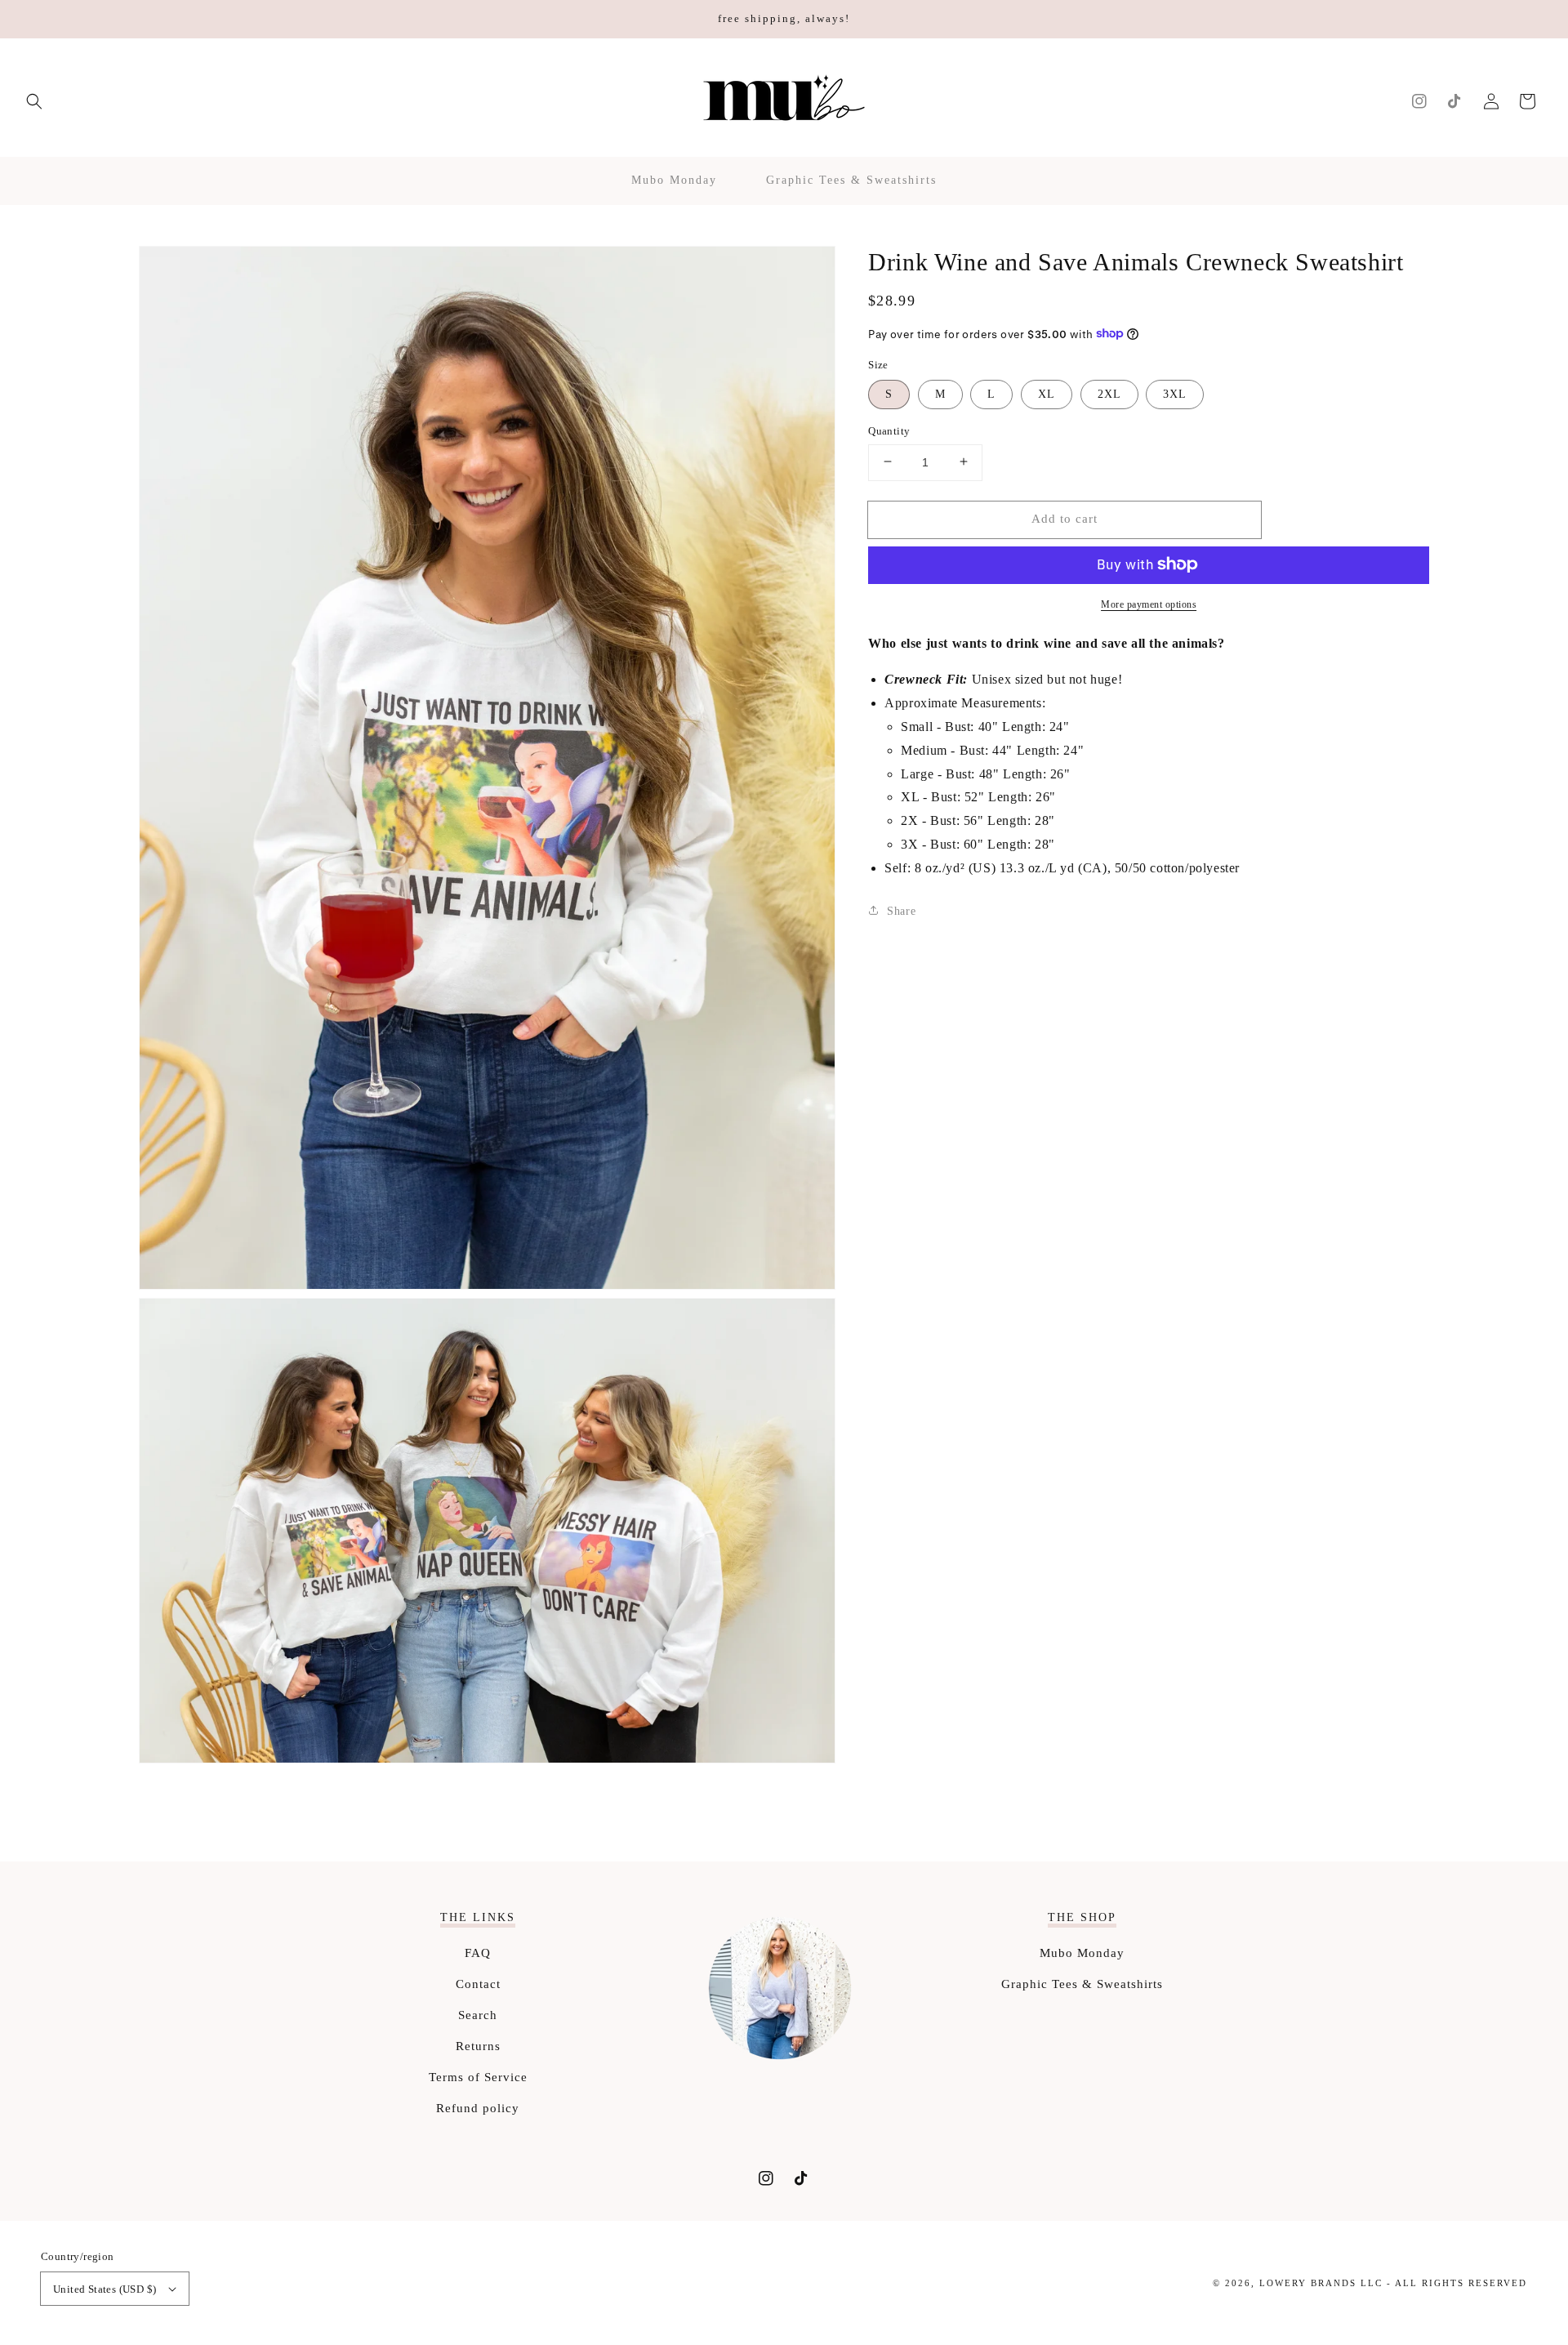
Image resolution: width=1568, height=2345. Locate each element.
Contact (478, 1984)
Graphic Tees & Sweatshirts (1082, 1984)
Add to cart (1065, 518)
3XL (1175, 393)
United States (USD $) (105, 2289)
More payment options (1149, 604)
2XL (1109, 393)
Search (478, 2015)
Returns (478, 2046)
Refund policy (478, 2108)
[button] (34, 101)
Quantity (889, 430)
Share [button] (901, 910)
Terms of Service (478, 2077)
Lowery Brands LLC (1321, 2283)
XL (1047, 393)
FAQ (478, 1953)
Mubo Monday (1082, 1953)
